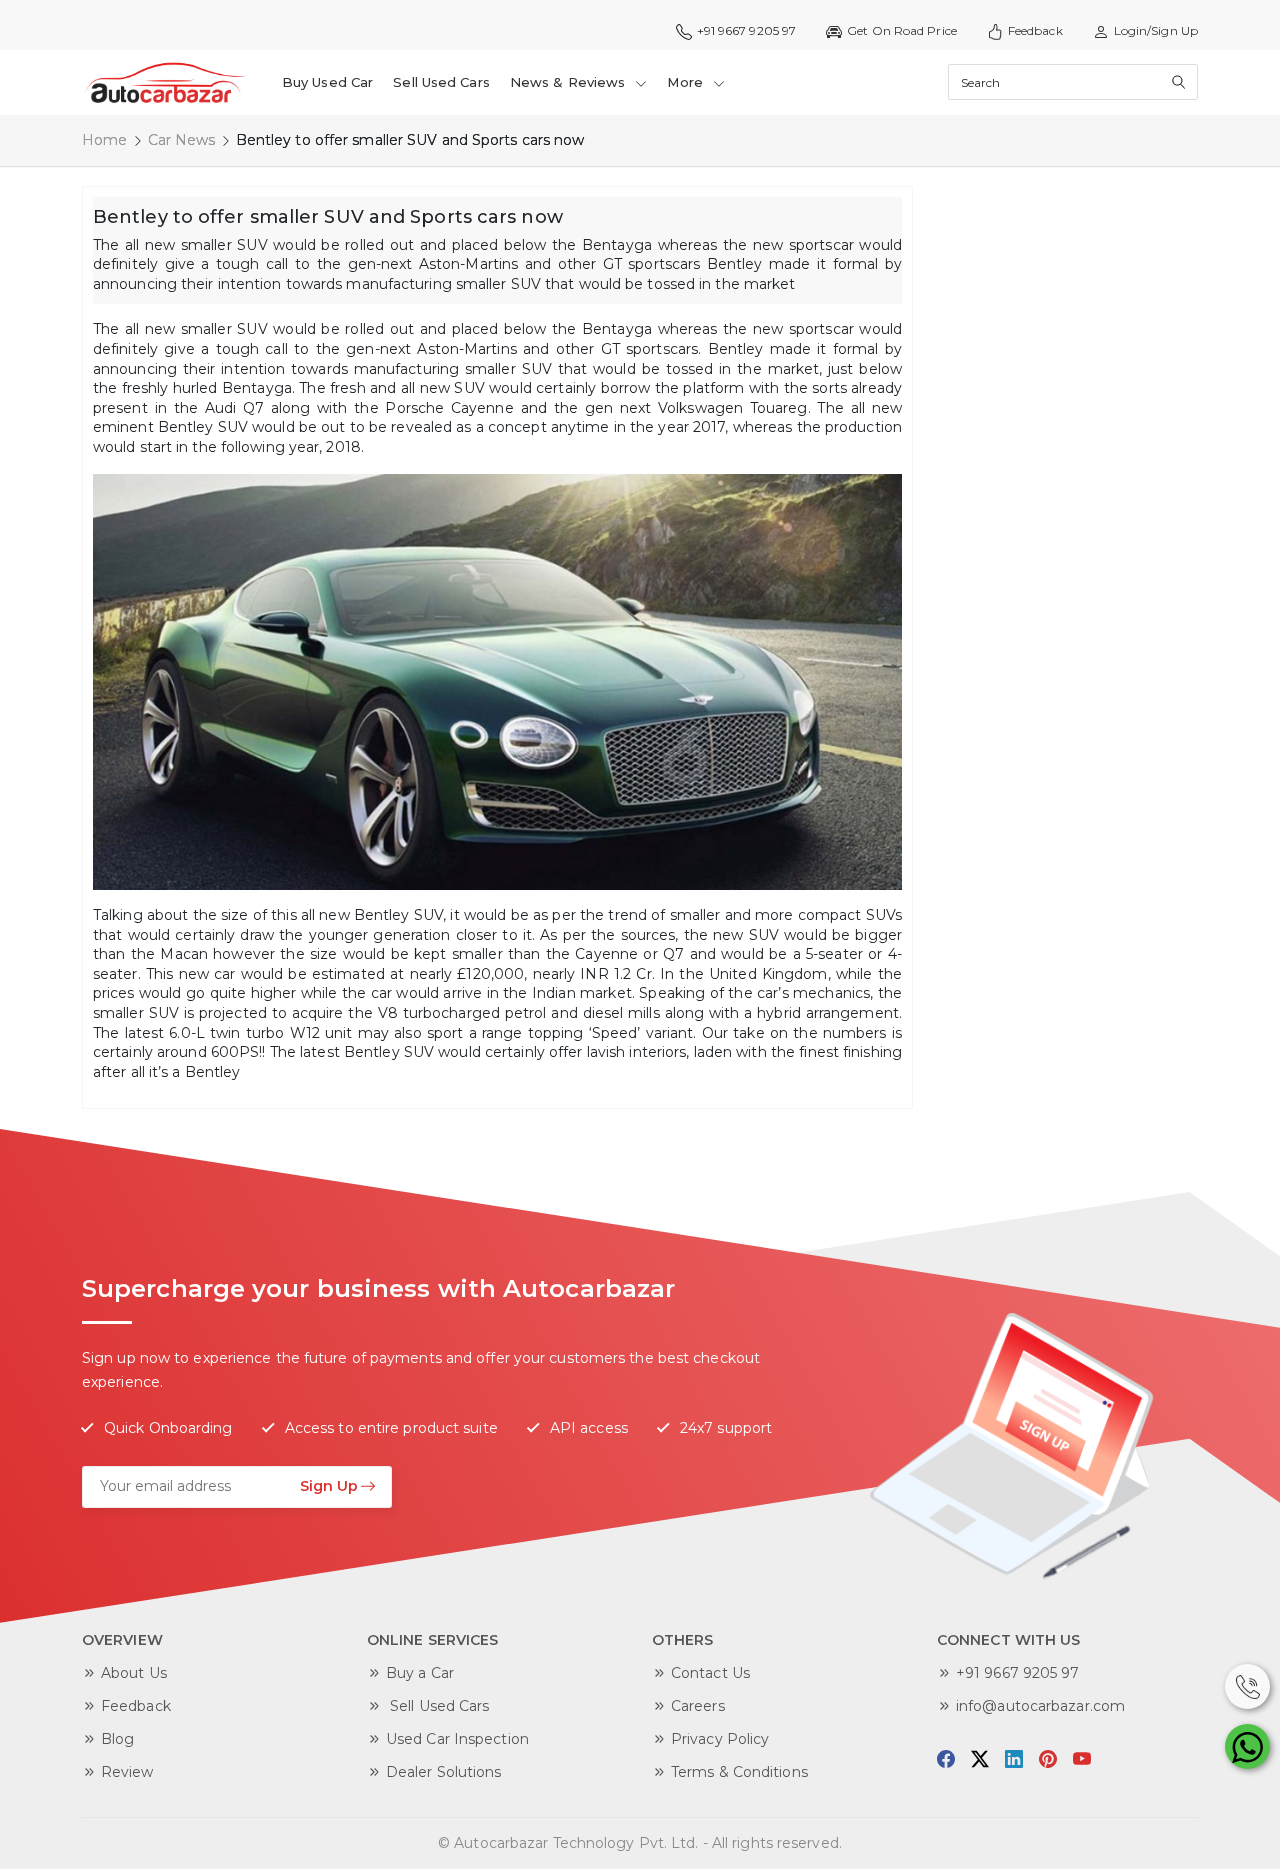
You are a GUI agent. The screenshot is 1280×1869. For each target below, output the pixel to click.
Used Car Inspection (457, 1739)
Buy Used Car (327, 82)
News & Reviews (570, 82)
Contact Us (710, 1673)
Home (104, 140)
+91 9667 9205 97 (1018, 1673)
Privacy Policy (720, 1739)
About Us (134, 1673)
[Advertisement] (1075, 486)
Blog (117, 1739)
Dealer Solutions (444, 1772)
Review (127, 1772)
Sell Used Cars (441, 82)
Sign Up (329, 1486)
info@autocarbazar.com (1040, 1706)
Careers (698, 1706)
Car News (182, 140)
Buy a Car (420, 1673)
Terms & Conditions (739, 1772)
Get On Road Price (902, 30)
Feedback (1035, 30)
